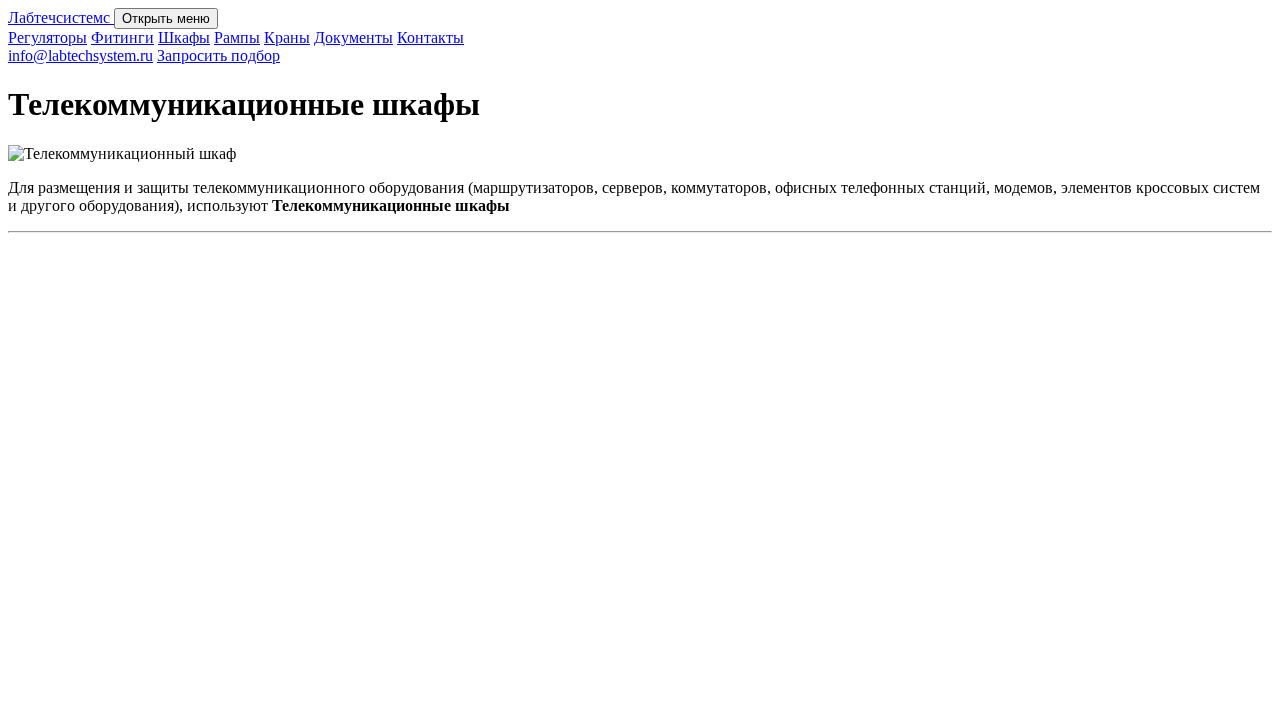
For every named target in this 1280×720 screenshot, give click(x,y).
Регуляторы (47, 37)
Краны (287, 37)
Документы (353, 37)
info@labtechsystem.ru (80, 55)
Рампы (237, 37)
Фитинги (122, 37)
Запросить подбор (218, 55)
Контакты (430, 37)
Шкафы (184, 37)
